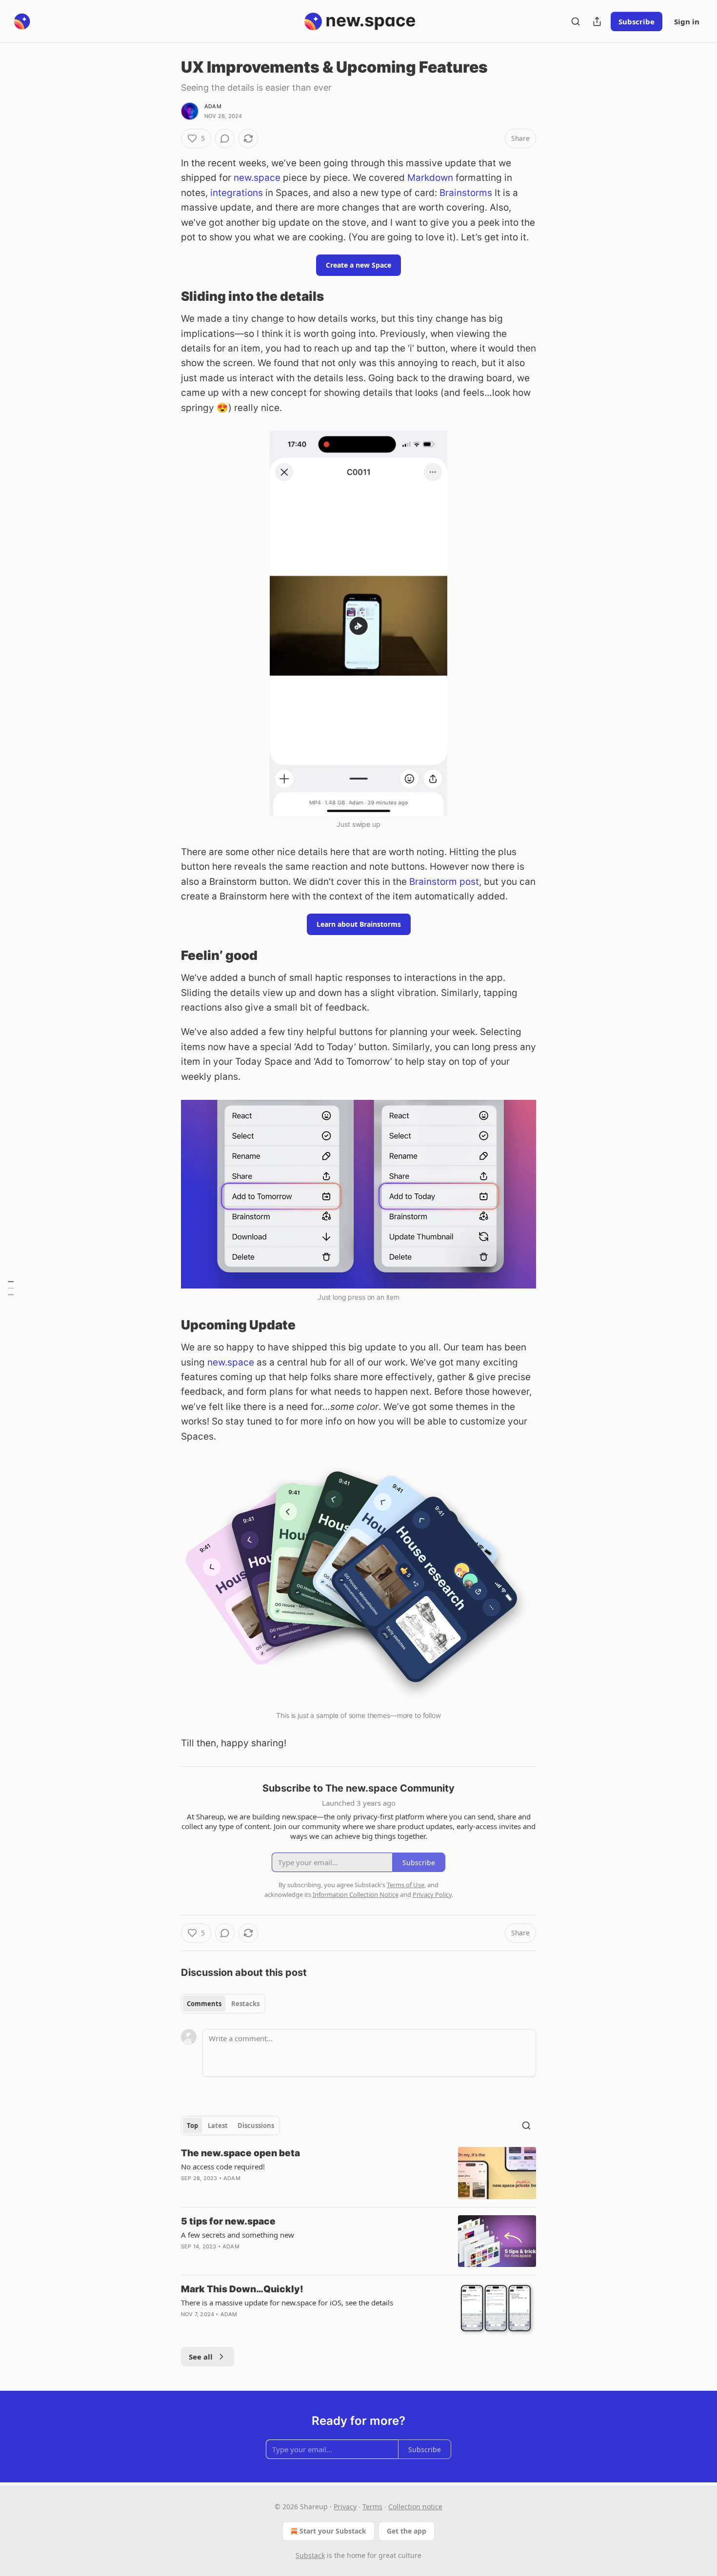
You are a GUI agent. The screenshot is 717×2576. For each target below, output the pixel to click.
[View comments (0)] (225, 138)
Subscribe (637, 21)
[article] (358, 2173)
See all (201, 2357)
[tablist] (223, 2004)
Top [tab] (192, 2126)
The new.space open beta (240, 2153)
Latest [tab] (218, 2126)
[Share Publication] (597, 21)
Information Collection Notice (356, 1894)
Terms (372, 2507)
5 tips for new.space (228, 2221)
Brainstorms (466, 193)
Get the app (407, 2531)
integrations (237, 193)
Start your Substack (333, 2531)
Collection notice (415, 2507)
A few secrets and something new (238, 2235)
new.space (257, 178)
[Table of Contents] (11, 1288)
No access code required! (223, 2166)
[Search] (576, 21)
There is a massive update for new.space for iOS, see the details (287, 2303)
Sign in (687, 21)
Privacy (345, 2507)
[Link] (167, 296)
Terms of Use (406, 1885)
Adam (213, 106)
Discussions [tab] (256, 2126)
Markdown (430, 178)
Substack (310, 2555)
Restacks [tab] (245, 2004)
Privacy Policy (432, 1894)
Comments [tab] (204, 2004)
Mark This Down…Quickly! (242, 2289)
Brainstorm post (444, 882)
